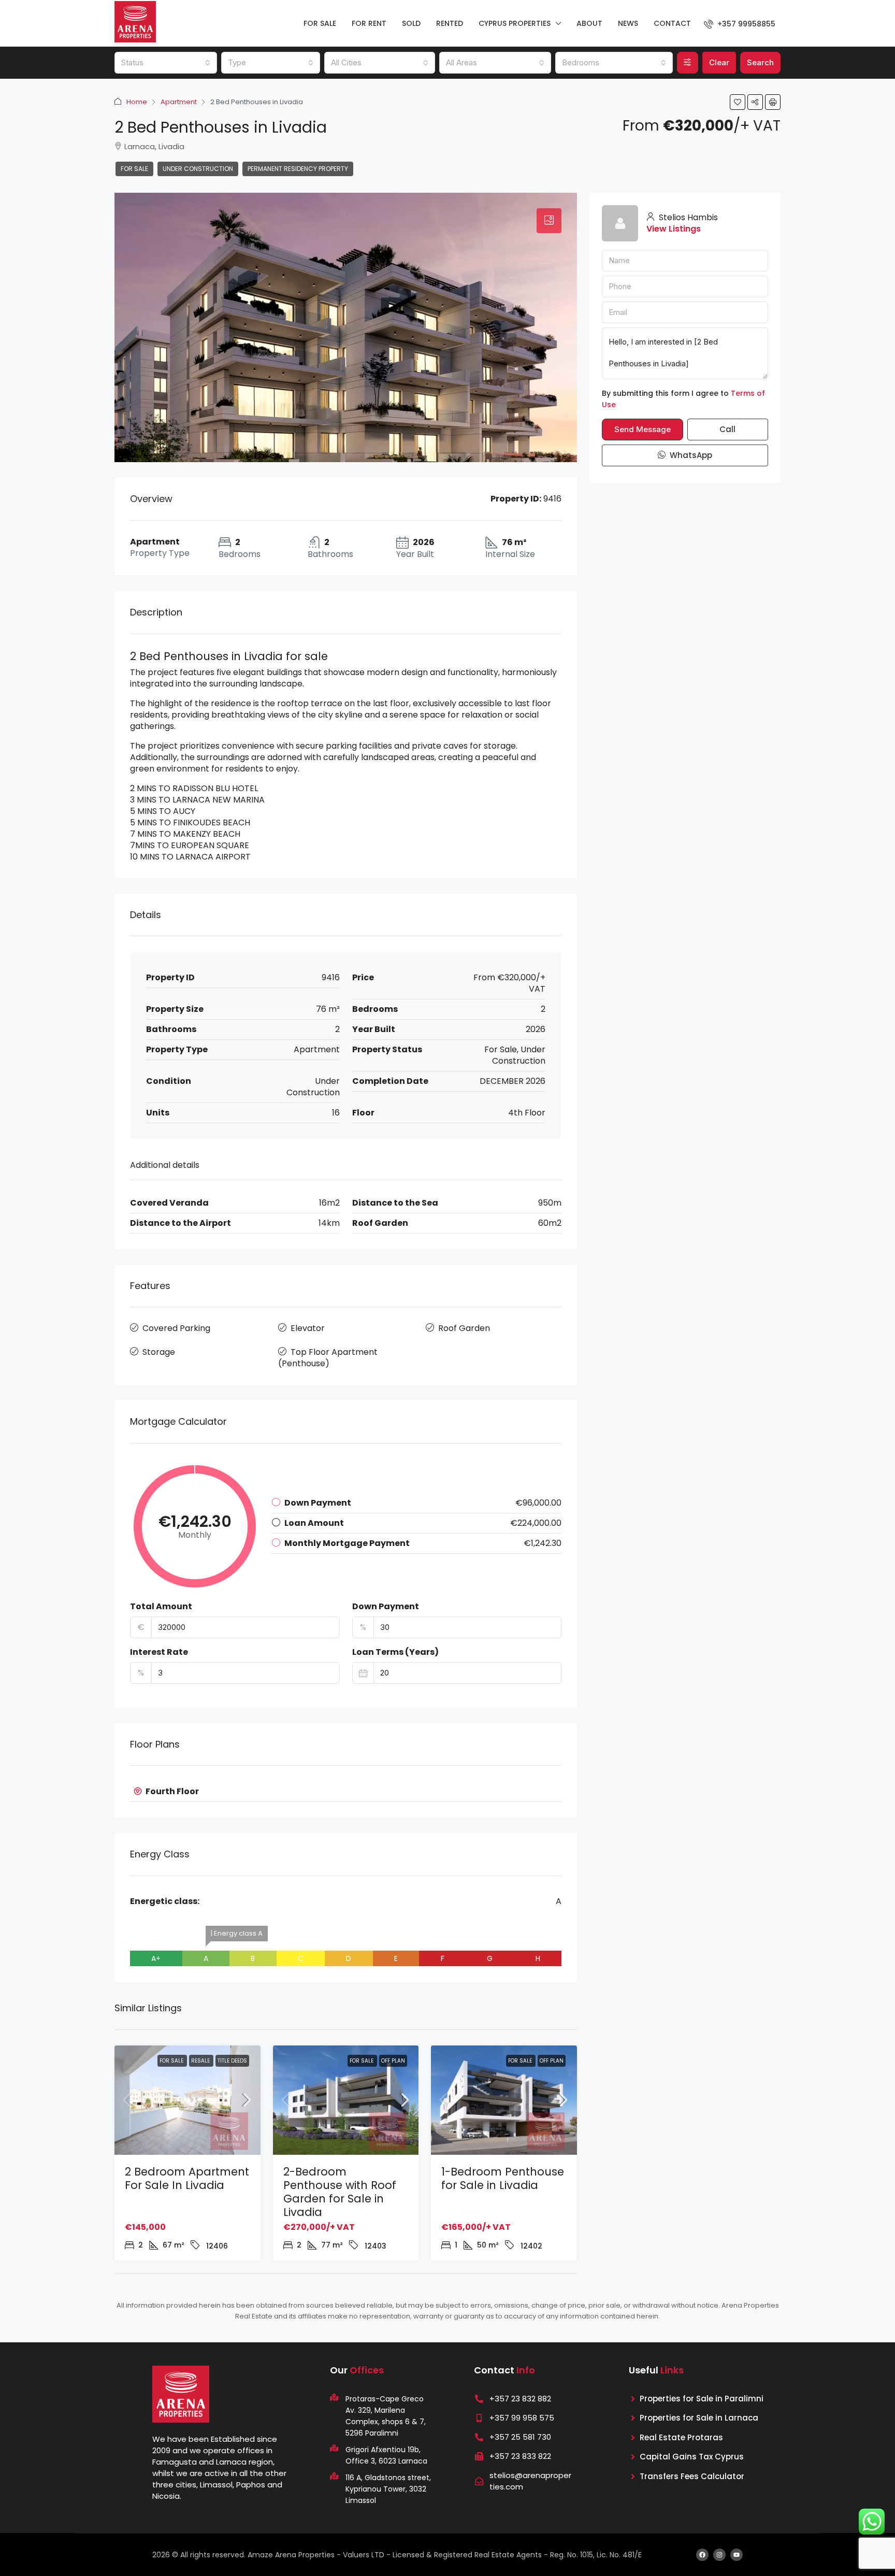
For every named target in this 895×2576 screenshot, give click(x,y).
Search (760, 62)
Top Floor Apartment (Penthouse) (328, 1358)
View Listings (674, 229)
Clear (719, 62)
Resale (201, 2061)
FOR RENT (369, 23)
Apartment (179, 102)
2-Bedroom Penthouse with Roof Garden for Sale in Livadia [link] (340, 2192)
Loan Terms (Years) (395, 1652)
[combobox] (166, 63)
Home (137, 102)
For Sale (134, 169)
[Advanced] (688, 63)
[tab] (549, 221)
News (628, 23)
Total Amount (161, 1607)
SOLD (411, 23)
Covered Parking (176, 1328)
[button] (738, 102)
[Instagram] (719, 2555)
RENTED (450, 23)
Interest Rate (159, 1652)
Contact (672, 23)
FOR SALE (320, 23)
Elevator (308, 1328)
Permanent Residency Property (298, 169)
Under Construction (198, 169)
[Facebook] (702, 2555)
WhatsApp (690, 455)
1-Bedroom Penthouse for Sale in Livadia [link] (503, 2178)
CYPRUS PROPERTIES (515, 23)
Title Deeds (232, 2061)
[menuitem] (740, 24)
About (589, 23)
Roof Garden (464, 1328)
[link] (187, 2100)
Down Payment (386, 1607)
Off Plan (393, 2061)
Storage (159, 1352)
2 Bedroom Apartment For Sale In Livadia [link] (187, 2178)
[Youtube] (737, 2555)
